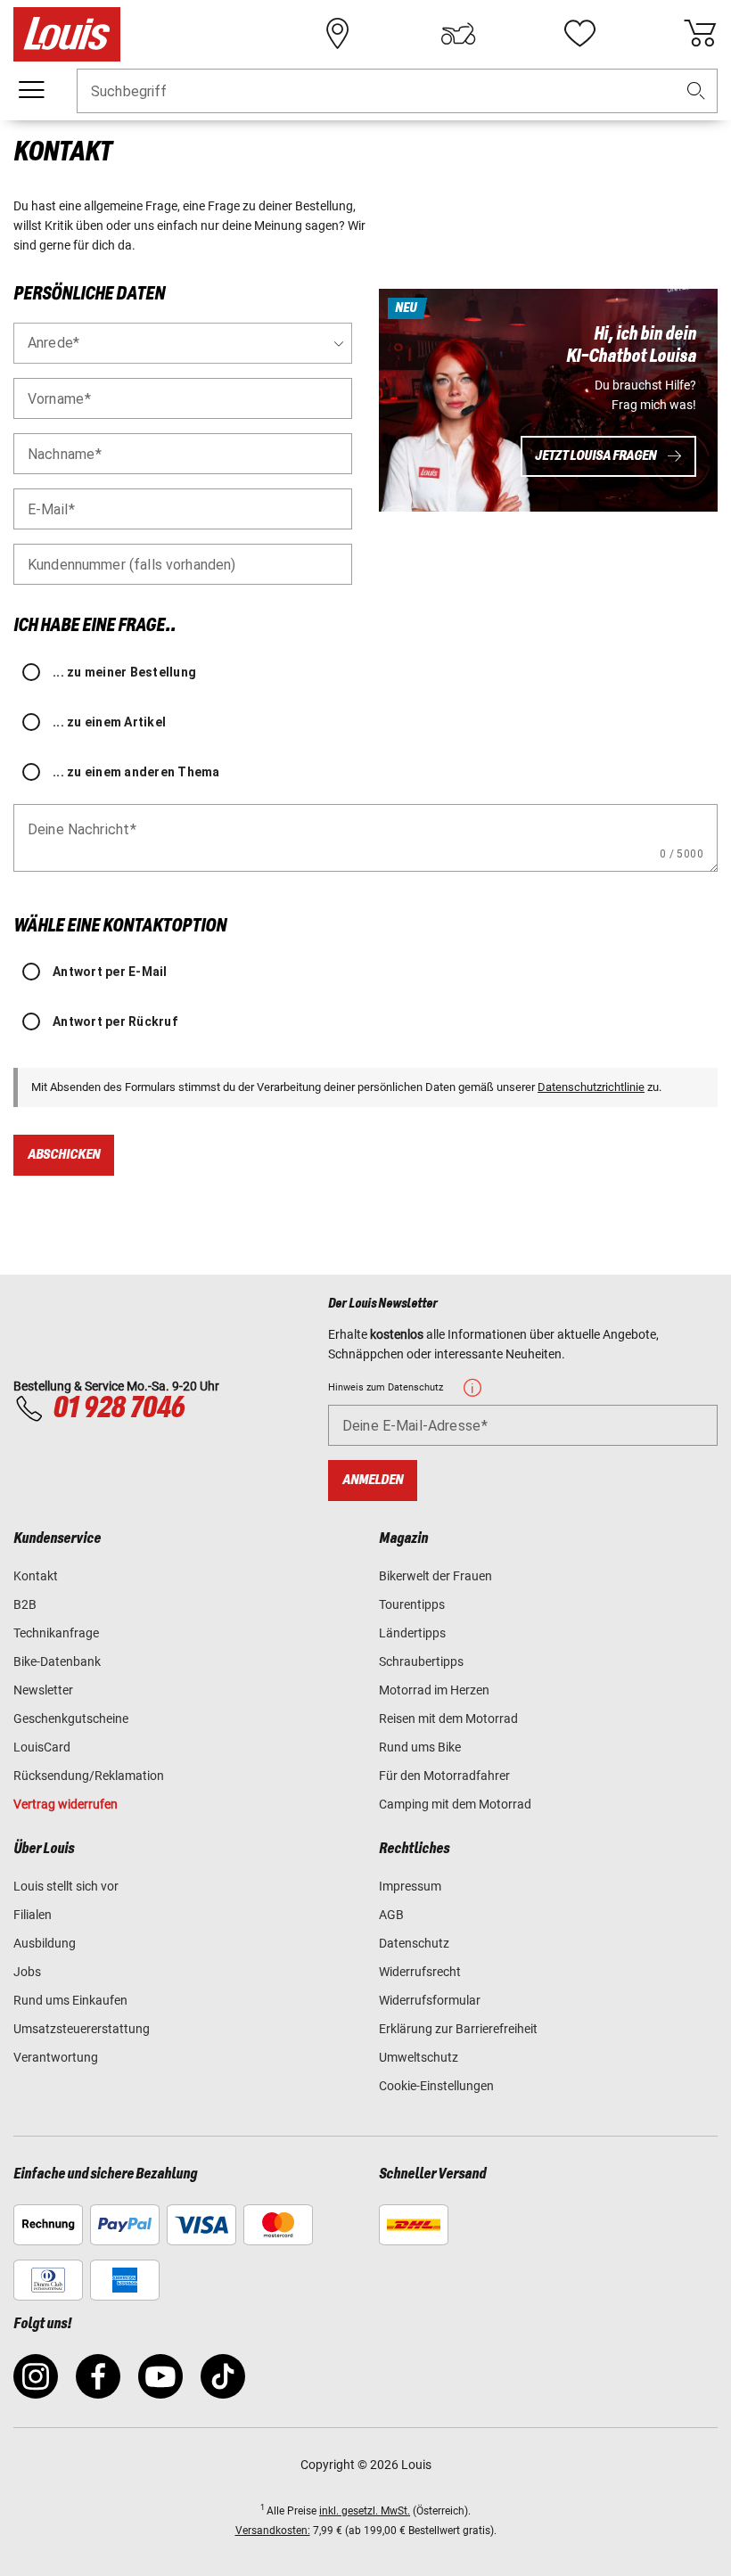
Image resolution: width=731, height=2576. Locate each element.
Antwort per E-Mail (110, 972)
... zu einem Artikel (109, 722)
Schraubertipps (421, 1661)
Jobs (27, 1972)
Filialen (33, 1915)
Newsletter (43, 1690)
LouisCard (42, 1747)
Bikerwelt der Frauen (435, 1576)
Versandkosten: (273, 2531)
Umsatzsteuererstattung (82, 2029)
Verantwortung (56, 2057)
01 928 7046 (119, 1408)
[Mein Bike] (458, 34)
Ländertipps (412, 1633)
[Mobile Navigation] (31, 90)
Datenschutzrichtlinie (591, 1087)
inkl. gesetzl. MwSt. (365, 2511)
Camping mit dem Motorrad (455, 1804)
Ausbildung (45, 1943)
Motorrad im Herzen (434, 1690)
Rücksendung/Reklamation (89, 1776)
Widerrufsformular (430, 2000)
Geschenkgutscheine (71, 1719)
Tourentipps (412, 1604)
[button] (696, 91)
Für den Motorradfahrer (444, 1776)
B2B (25, 1604)
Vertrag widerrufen (66, 1804)
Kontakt (36, 1576)
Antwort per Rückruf (115, 1021)
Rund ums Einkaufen (70, 2000)
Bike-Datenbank (57, 1661)
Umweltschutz (419, 2057)
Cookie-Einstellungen (436, 2086)
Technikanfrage (56, 1633)
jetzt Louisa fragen (595, 456)
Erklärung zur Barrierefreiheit (458, 2029)
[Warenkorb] (700, 34)
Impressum (410, 1886)
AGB (391, 1915)
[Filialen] (338, 34)
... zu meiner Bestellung (124, 672)
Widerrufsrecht (420, 1972)
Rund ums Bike (420, 1747)
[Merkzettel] (579, 34)
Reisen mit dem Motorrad (448, 1719)
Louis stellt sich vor (66, 1886)
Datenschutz (414, 1943)
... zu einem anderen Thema (136, 772)
